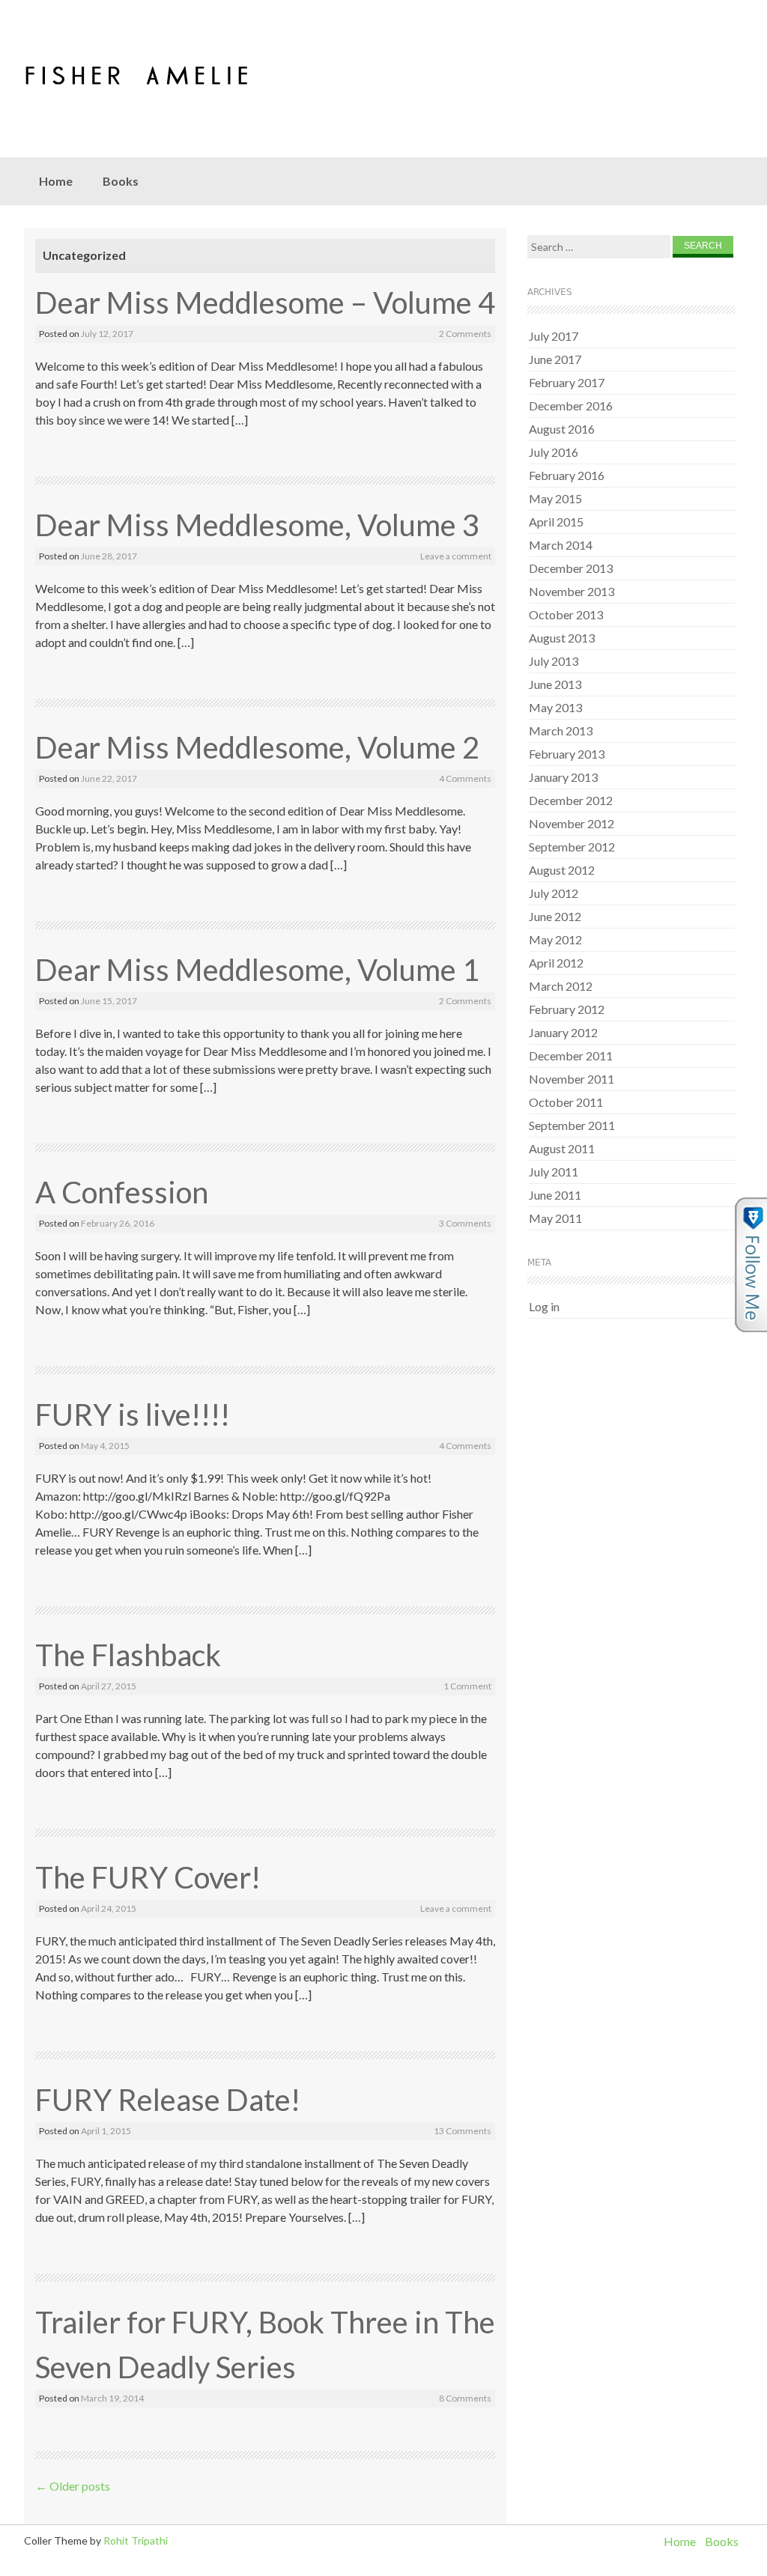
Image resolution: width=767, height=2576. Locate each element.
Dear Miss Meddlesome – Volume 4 (265, 303)
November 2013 (572, 591)
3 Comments (465, 1223)
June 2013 (555, 684)
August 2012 (562, 870)
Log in (544, 1306)
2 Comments (465, 334)
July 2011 (554, 1172)
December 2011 (571, 1055)
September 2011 (572, 1125)
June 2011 (555, 1195)
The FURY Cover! (148, 1877)
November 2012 (572, 823)
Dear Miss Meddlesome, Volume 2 (257, 747)
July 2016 (554, 452)
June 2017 (555, 359)
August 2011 (562, 1148)
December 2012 (571, 800)
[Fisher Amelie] (168, 73)
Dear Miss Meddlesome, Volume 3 (257, 525)
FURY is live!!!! (133, 1415)
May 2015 (555, 498)
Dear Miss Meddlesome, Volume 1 (257, 970)
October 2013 (566, 614)
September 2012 (572, 847)
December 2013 (571, 568)
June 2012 (555, 916)
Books (121, 181)
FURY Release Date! (168, 2100)
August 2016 (562, 429)
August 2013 (562, 638)
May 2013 (555, 707)
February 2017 (567, 382)
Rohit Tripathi (136, 2540)
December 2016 (571, 405)
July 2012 (554, 893)
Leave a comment (456, 556)
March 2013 (561, 730)
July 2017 (554, 336)
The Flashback (128, 1655)
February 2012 (567, 1009)
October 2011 (566, 1102)
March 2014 (561, 545)
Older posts (73, 2486)
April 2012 (556, 963)
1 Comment (467, 1686)
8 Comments (465, 2398)
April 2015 (556, 522)
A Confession (122, 1192)
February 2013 (567, 754)
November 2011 (572, 1079)
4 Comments (465, 778)
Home (56, 181)
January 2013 (563, 777)
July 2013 (554, 661)
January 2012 (563, 1032)
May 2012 (555, 939)
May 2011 (555, 1218)
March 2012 (561, 986)
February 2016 (567, 475)
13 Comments (463, 2131)
